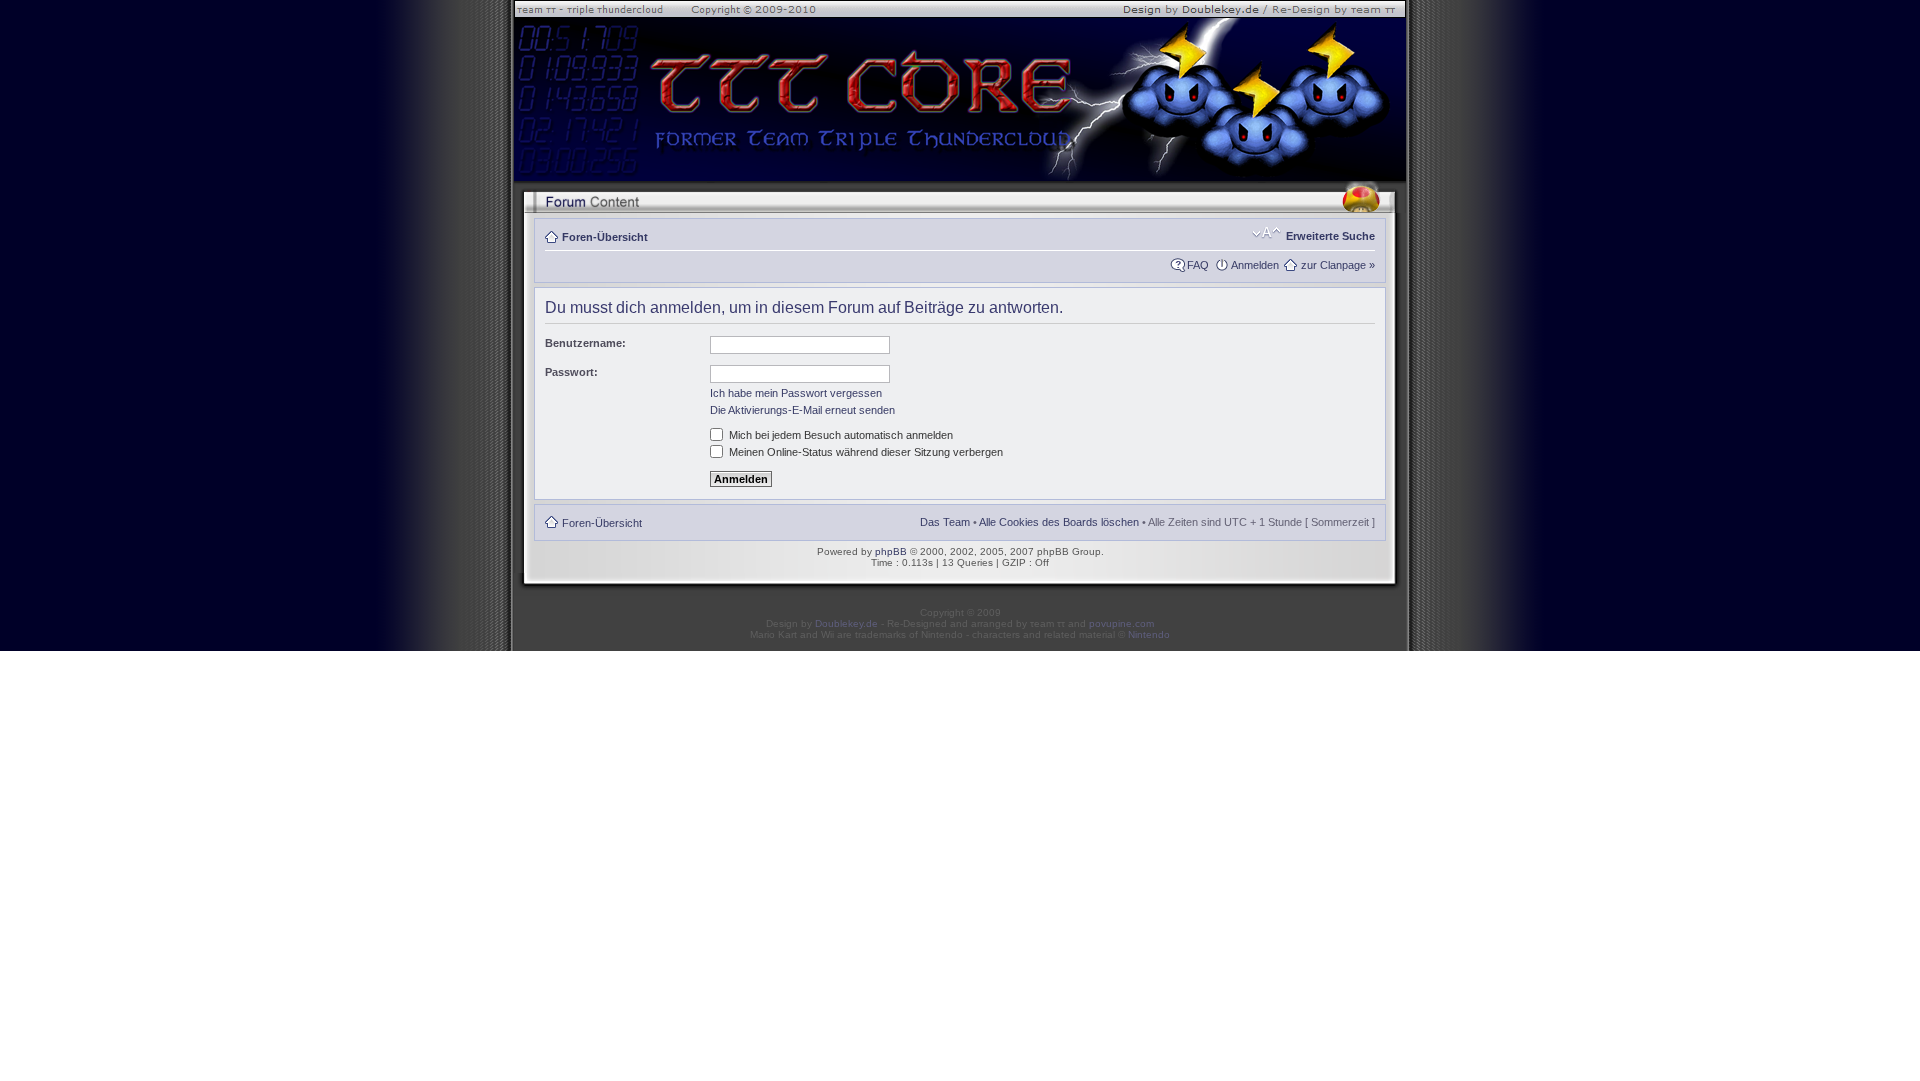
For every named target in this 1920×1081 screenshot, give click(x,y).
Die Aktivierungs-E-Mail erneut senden (802, 410)
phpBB (891, 551)
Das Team (945, 522)
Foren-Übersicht (605, 237)
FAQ (1198, 265)
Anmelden (1255, 265)
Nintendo (1149, 634)
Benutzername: (585, 343)
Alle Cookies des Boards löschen (1059, 522)
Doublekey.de (846, 623)
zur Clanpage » (1338, 265)
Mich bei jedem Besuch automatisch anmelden (839, 435)
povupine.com (1121, 623)
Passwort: (571, 372)
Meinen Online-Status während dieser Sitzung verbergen (864, 452)
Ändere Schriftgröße (1266, 233)
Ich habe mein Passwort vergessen (796, 393)
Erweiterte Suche (1330, 236)
